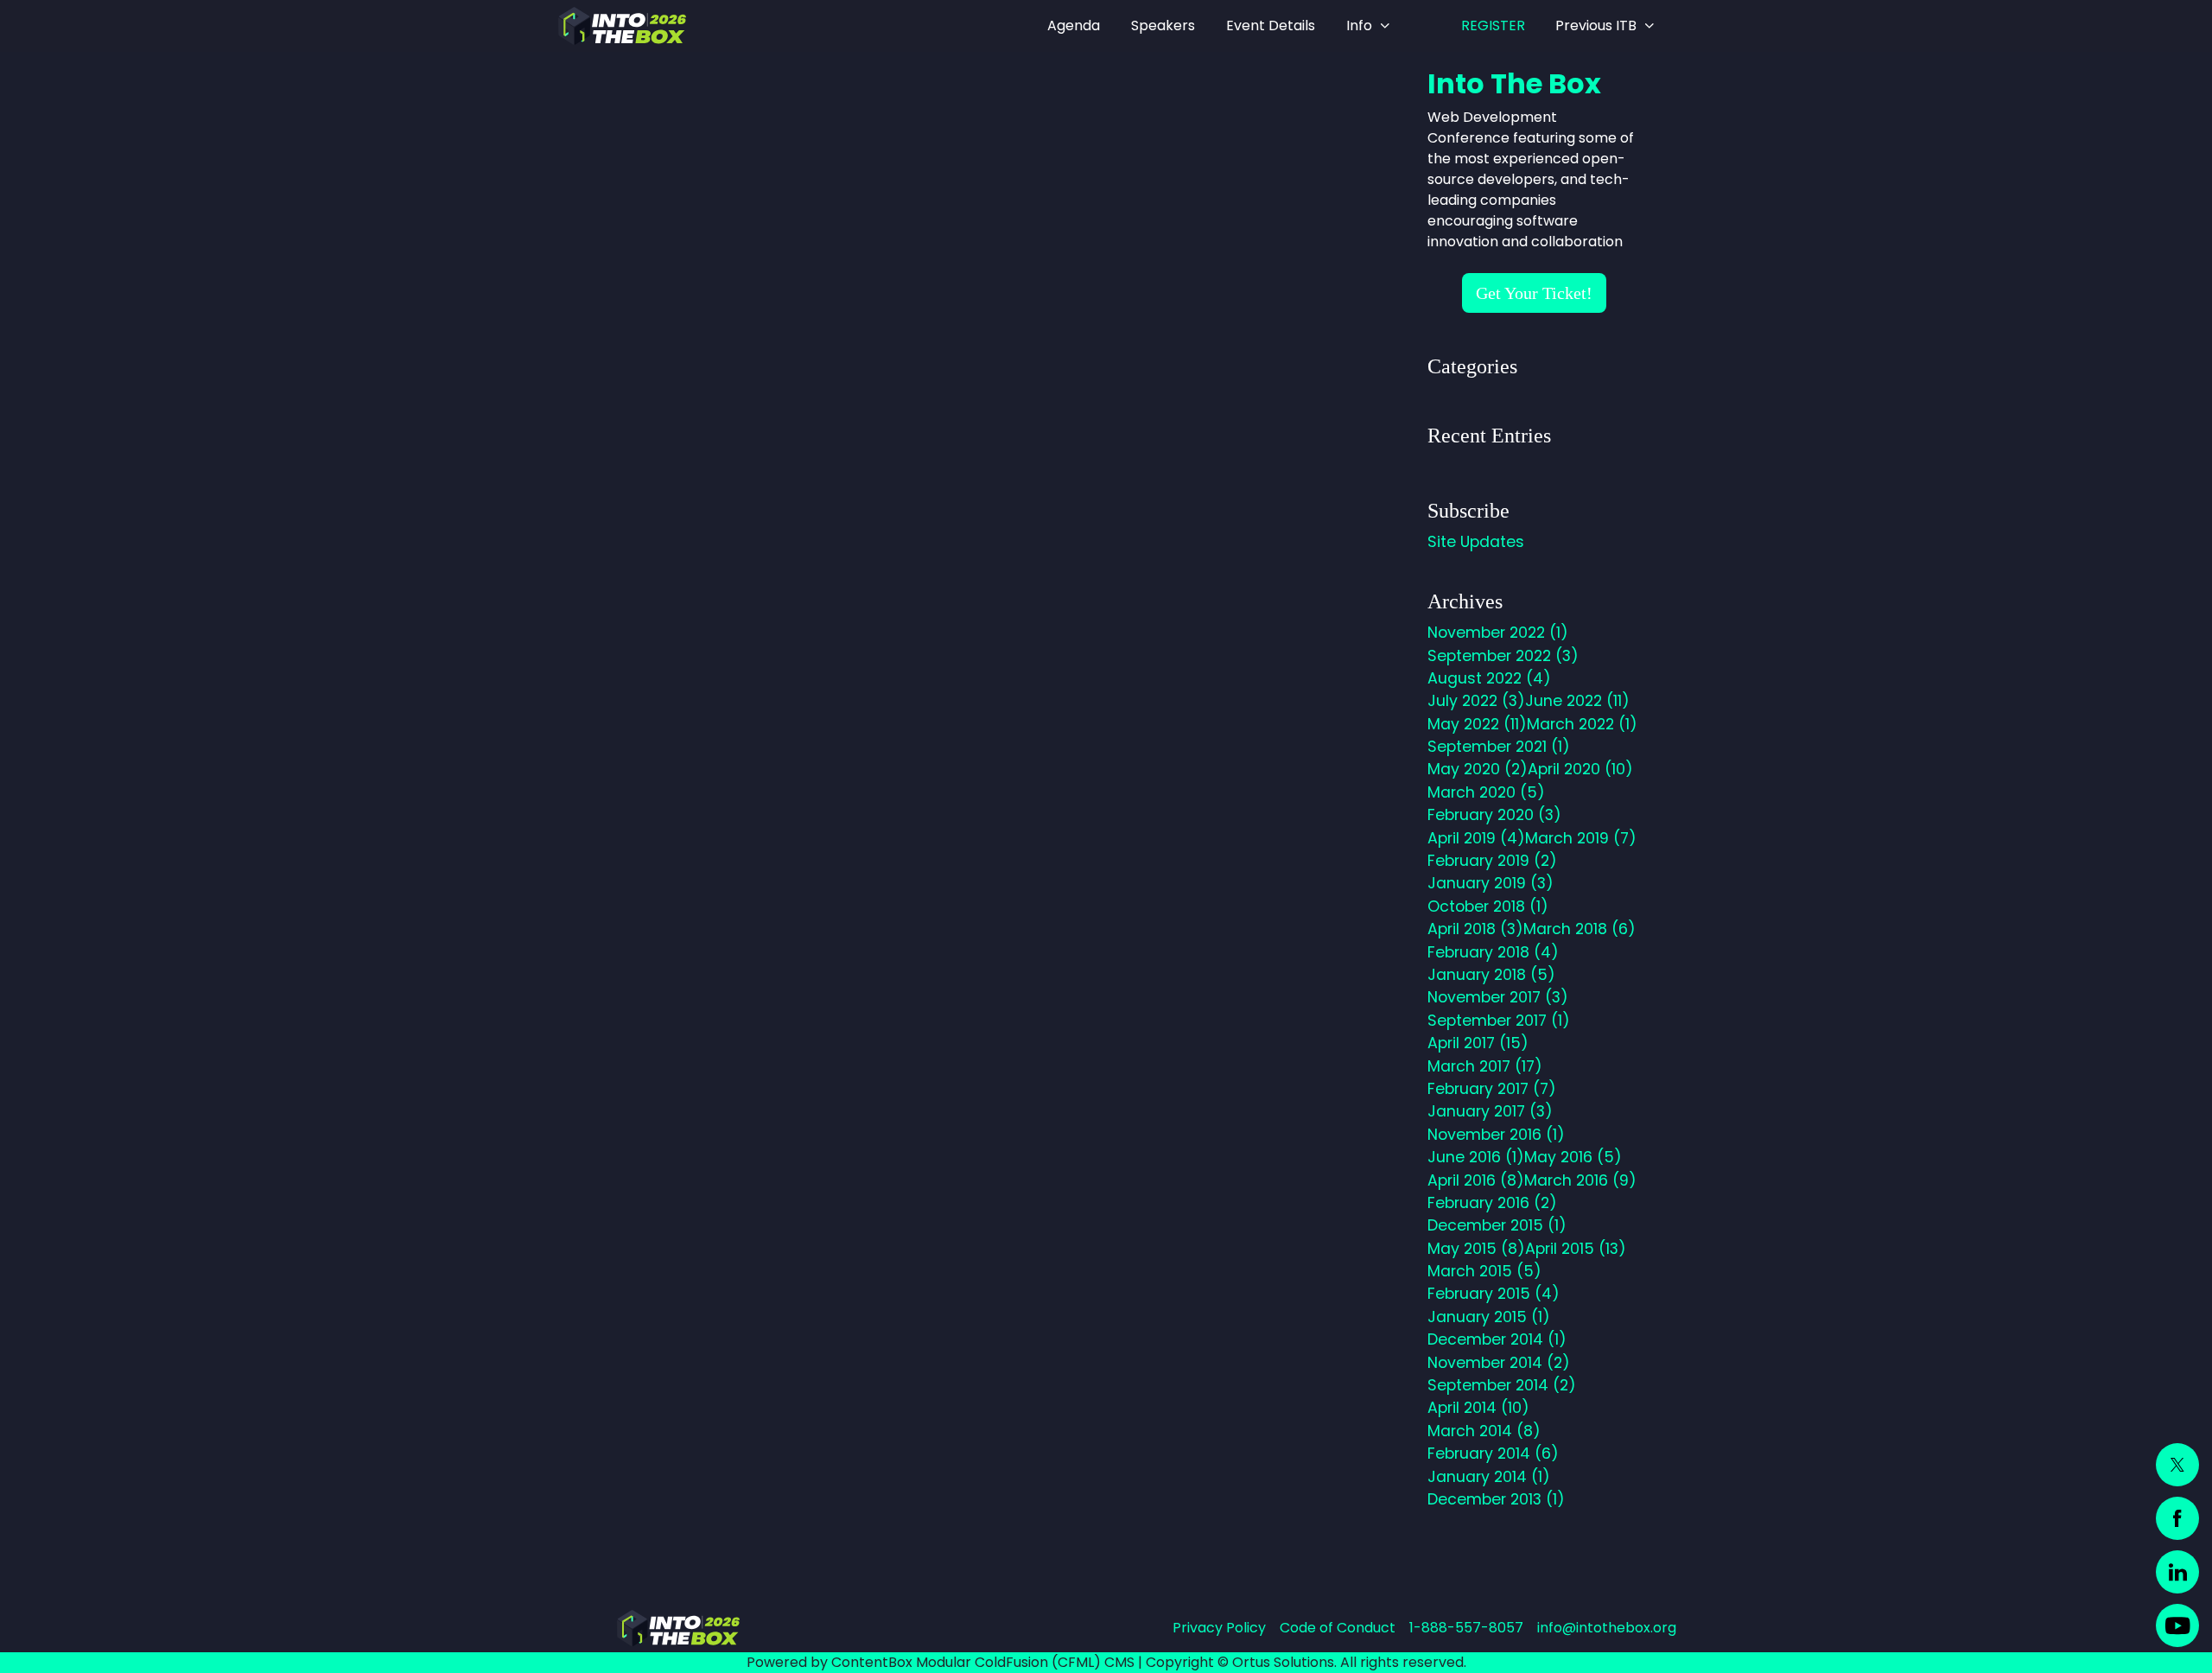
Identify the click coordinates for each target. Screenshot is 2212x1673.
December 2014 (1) (1497, 1339)
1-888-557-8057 (1466, 1628)
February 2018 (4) (1493, 952)
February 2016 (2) (1492, 1203)
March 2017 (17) (1485, 1066)
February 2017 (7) (1492, 1089)
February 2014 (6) (1493, 1454)
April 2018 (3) (1475, 929)
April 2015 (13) (1576, 1249)
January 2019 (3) (1491, 883)
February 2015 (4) (1494, 1294)
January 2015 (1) (1489, 1317)
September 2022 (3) (1503, 656)
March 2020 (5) (1486, 792)
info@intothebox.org (1607, 1628)
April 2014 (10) (1478, 1408)
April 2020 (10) (1580, 769)
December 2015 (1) (1497, 1225)
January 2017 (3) (1490, 1111)
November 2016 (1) (1496, 1135)
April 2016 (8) (1476, 1180)
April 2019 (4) (1476, 838)
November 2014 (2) (1499, 1363)
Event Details (1271, 25)
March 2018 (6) (1580, 929)
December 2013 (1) (1496, 1499)
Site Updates (1476, 542)
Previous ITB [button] (1596, 25)
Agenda (1074, 25)
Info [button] (1359, 25)
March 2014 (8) (1484, 1431)
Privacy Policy (1219, 1628)
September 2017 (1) (1499, 1021)
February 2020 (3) (1494, 815)
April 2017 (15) (1478, 1043)
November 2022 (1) (1498, 633)
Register (1493, 25)
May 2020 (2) (1478, 769)
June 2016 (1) (1476, 1157)
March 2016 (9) (1580, 1180)
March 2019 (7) (1581, 838)
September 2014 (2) (1502, 1385)
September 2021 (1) (1499, 747)
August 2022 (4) (1489, 678)
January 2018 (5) (1491, 975)
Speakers (1163, 25)
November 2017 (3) (1498, 997)
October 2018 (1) (1488, 906)
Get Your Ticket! (1534, 293)
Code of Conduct (1338, 1628)
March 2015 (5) (1484, 1271)
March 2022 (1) (1582, 724)
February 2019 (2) (1492, 861)
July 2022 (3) (1476, 701)
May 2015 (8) (1476, 1249)
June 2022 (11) (1577, 701)
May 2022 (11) (1477, 724)
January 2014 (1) (1489, 1477)
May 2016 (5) (1573, 1157)
